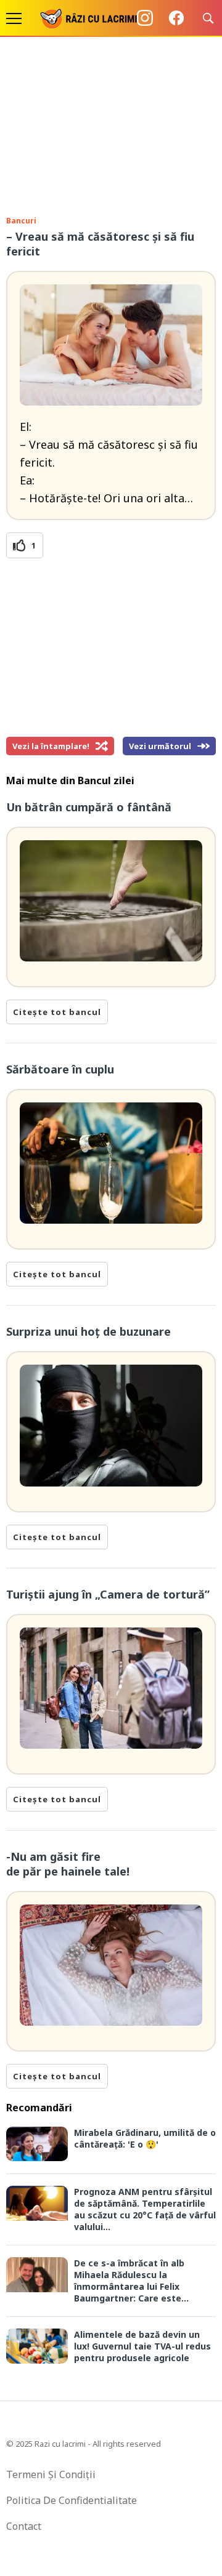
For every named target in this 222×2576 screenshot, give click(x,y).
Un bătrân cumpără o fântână (89, 807)
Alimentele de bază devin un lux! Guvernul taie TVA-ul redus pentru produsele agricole (142, 2346)
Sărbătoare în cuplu (60, 1069)
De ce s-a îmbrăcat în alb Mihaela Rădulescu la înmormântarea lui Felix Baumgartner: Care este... (131, 2281)
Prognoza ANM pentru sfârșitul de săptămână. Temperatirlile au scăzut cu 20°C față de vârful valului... (145, 2209)
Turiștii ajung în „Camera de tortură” (108, 1594)
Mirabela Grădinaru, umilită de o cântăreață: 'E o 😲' (145, 2138)
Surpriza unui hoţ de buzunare (88, 1331)
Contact (24, 2526)
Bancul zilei (106, 780)
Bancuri (21, 221)
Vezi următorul (160, 746)
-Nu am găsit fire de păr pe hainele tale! (68, 1864)
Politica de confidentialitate (72, 2500)
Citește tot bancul (57, 1012)
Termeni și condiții (51, 2474)
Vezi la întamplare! (51, 746)
